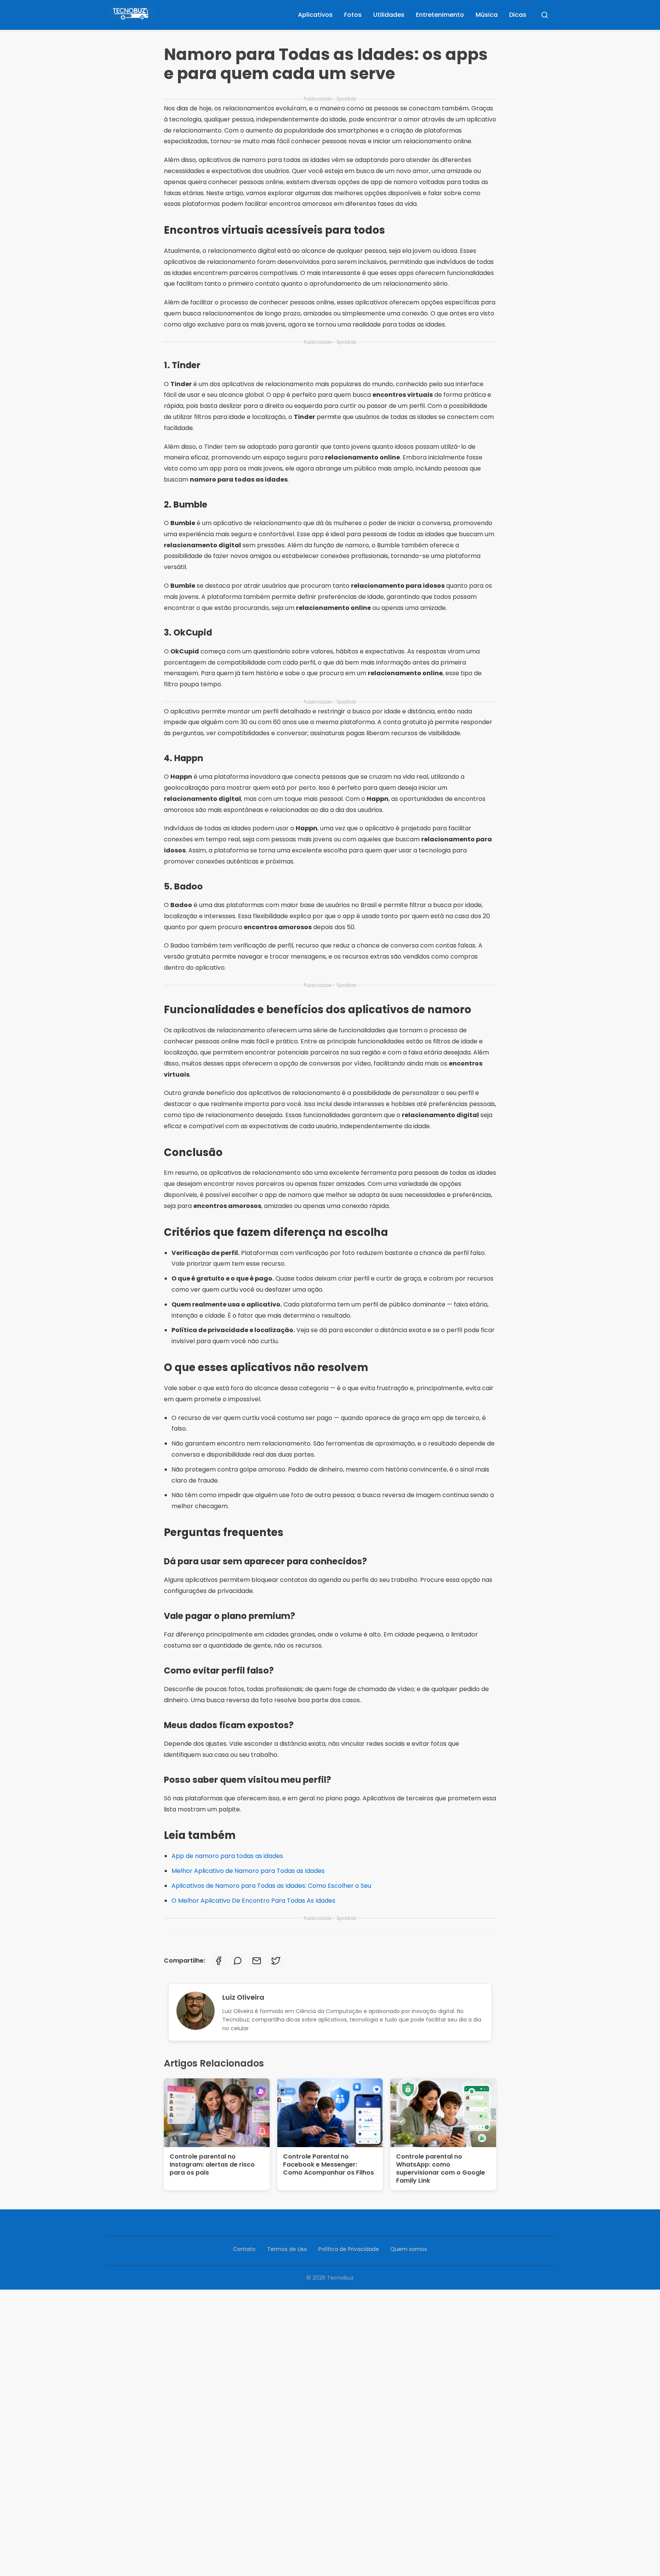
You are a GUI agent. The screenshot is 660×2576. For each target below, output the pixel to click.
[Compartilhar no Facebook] (218, 1961)
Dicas (518, 15)
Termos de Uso (287, 2249)
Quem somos (409, 2249)
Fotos (353, 15)
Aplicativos (315, 15)
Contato (244, 2249)
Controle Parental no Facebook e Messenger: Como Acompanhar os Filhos (328, 2164)
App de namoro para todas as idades (227, 1856)
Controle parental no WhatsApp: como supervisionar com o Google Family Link (441, 2168)
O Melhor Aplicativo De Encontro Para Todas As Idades (253, 1901)
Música (487, 15)
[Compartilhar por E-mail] (257, 1961)
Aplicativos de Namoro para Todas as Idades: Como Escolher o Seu (271, 1886)
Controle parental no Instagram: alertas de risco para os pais (212, 2164)
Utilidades (389, 15)
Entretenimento (440, 15)
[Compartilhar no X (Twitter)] (276, 1961)
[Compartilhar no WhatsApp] (238, 1961)
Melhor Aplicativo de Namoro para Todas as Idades (248, 1871)
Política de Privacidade (349, 2249)
